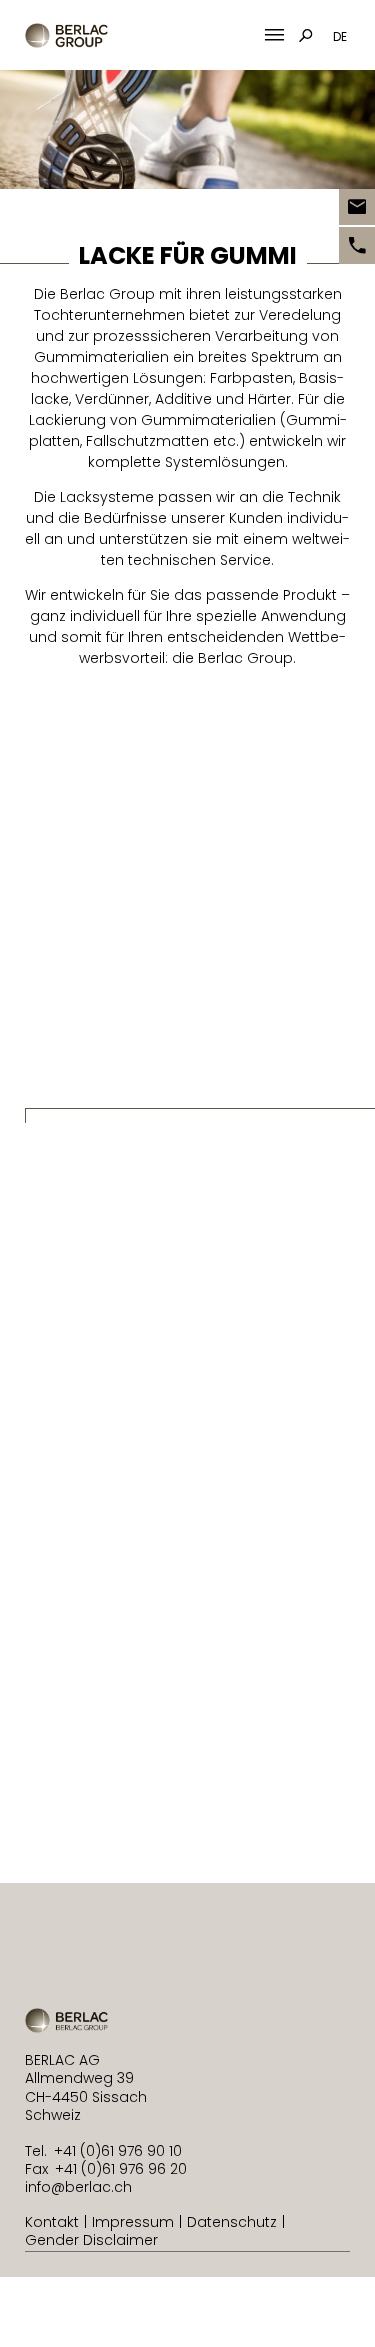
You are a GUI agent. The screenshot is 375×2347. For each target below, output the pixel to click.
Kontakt (52, 2222)
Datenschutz (232, 2222)
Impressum (133, 2222)
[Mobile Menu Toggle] (274, 35)
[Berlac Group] (66, 35)
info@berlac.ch (78, 2187)
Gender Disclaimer (91, 2240)
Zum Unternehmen (110, 1824)
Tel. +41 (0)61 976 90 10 (103, 2151)
